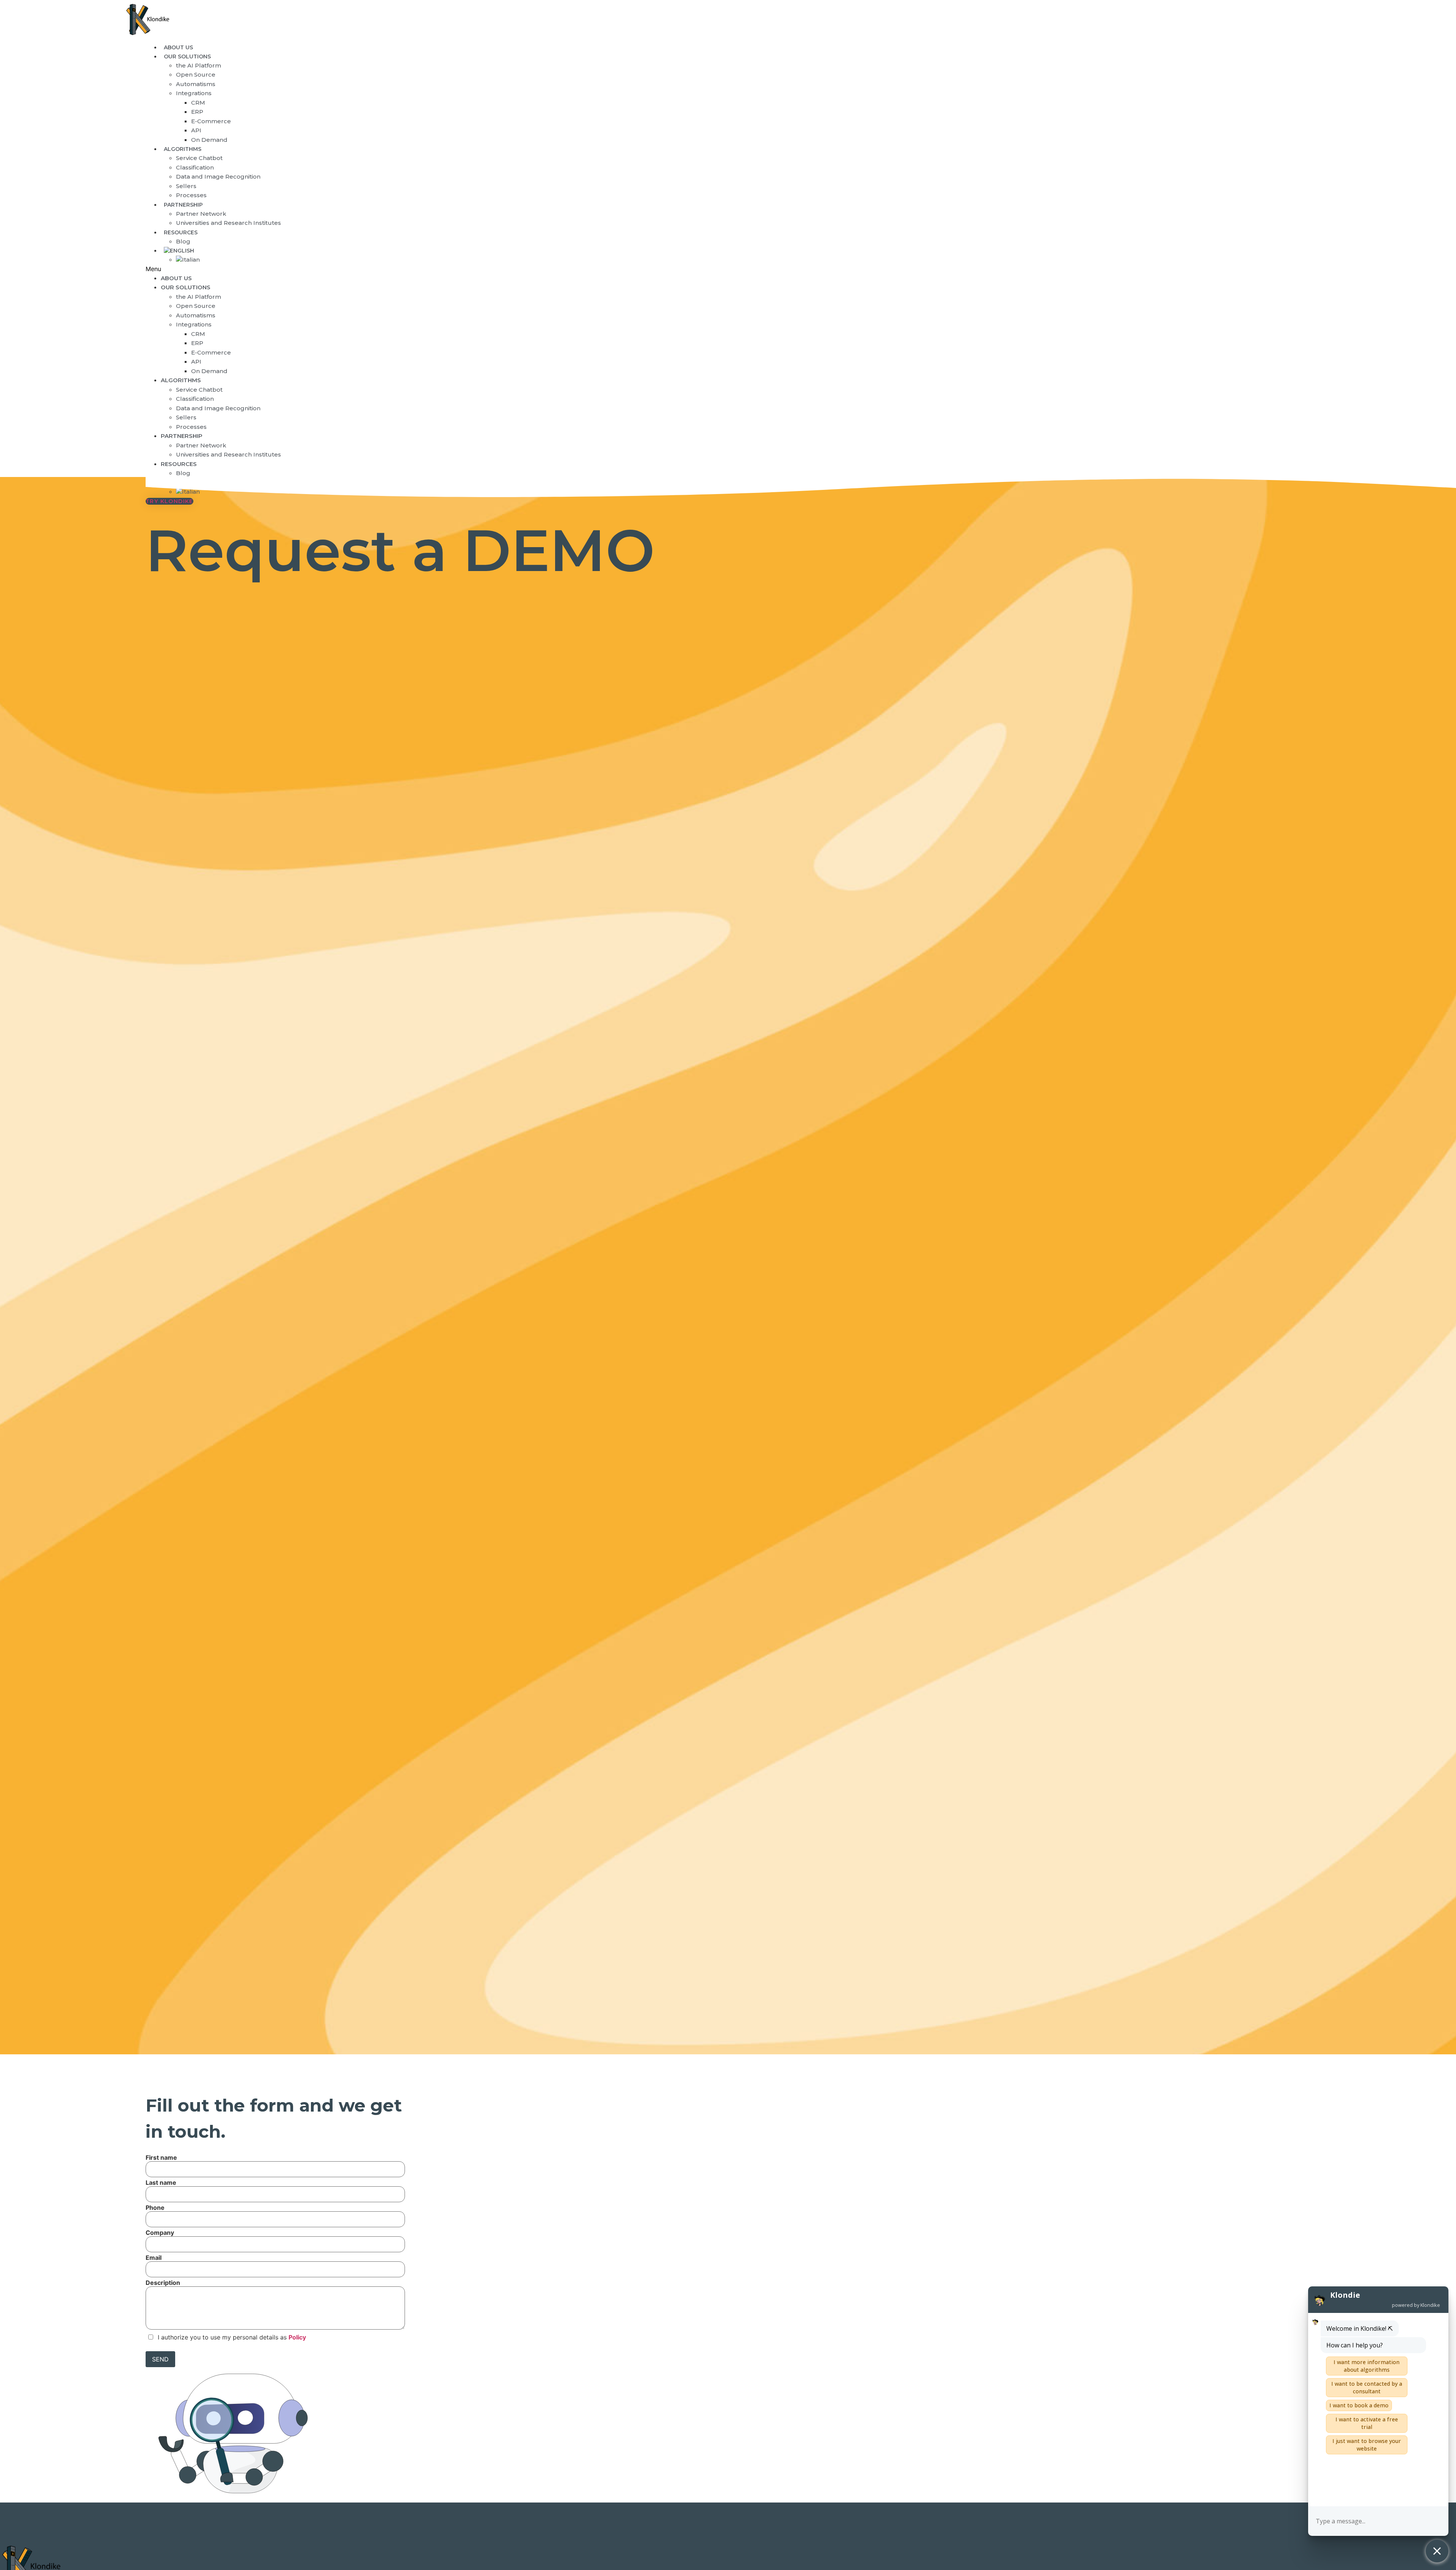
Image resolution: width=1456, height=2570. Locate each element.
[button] (617, 269)
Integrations (194, 93)
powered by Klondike (1416, 2305)
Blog (183, 473)
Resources (181, 232)
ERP (197, 112)
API (196, 130)
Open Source (196, 75)
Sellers (186, 186)
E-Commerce (211, 121)
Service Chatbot (199, 158)
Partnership (183, 205)
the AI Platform (198, 65)
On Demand (209, 140)
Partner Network (201, 214)
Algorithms (183, 149)
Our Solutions (187, 56)
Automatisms (196, 84)
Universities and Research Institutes (228, 223)
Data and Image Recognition (218, 177)
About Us (176, 278)
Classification (195, 167)
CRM (198, 103)
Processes (191, 427)
